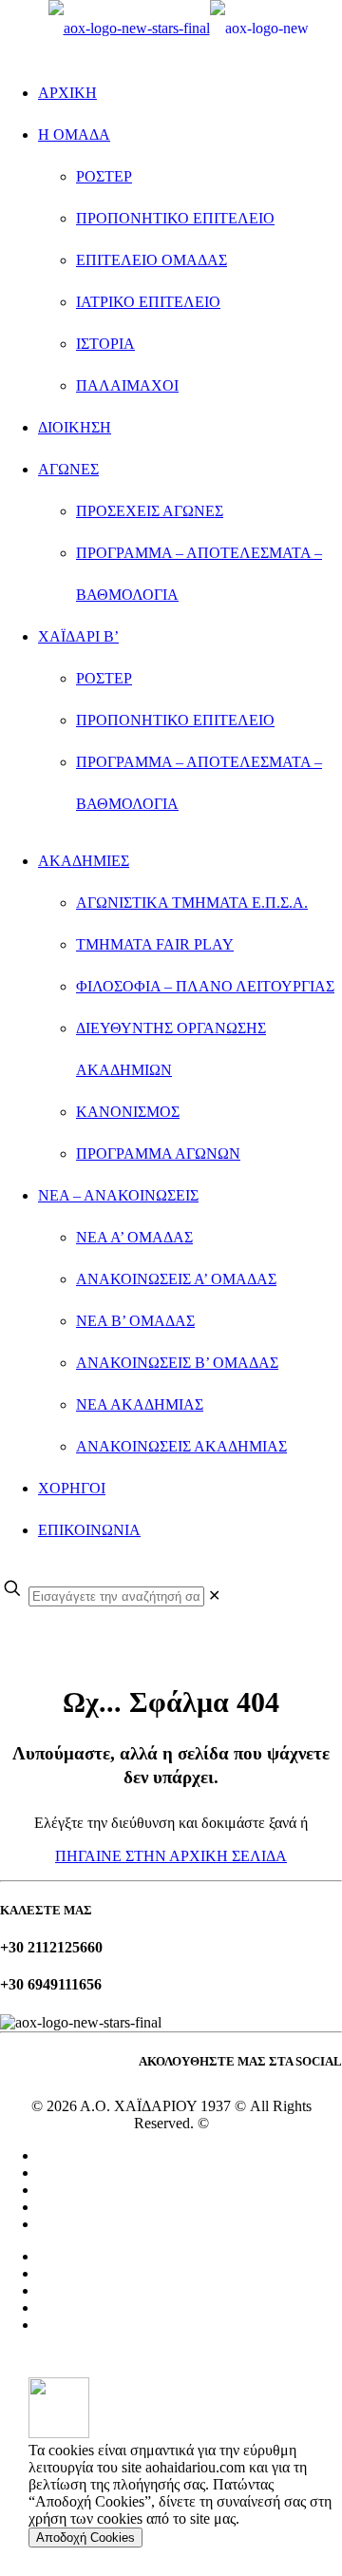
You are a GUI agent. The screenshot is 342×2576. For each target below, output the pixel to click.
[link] (214, 1596)
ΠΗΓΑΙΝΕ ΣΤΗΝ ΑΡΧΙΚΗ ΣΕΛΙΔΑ (171, 1856)
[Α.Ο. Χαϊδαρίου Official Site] (179, 28)
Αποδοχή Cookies (85, 2538)
